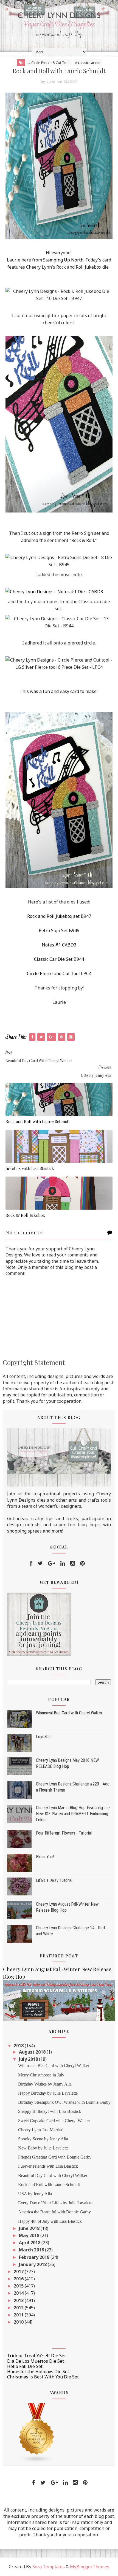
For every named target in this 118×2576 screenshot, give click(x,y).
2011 (19, 2315)
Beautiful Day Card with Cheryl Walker (53, 2176)
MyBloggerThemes (90, 2567)
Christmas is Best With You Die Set (43, 2377)
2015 (19, 2286)
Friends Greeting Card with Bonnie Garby (55, 2157)
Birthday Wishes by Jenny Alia (45, 2084)
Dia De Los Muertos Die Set (36, 2361)
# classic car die (88, 63)
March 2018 (32, 2250)
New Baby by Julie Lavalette (43, 2148)
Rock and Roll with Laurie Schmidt (38, 1121)
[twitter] (40, 1563)
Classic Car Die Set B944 (59, 959)
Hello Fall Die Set (25, 2366)
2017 (19, 2272)
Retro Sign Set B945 (59, 930)
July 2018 (29, 2059)
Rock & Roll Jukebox (25, 1215)
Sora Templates (49, 2567)
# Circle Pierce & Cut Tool (49, 63)
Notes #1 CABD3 (59, 945)
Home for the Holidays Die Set (38, 2372)
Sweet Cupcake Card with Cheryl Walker (54, 2121)
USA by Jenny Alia (35, 2194)
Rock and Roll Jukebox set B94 (58, 916)
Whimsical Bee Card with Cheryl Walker (69, 1713)
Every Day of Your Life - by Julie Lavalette (56, 2203)
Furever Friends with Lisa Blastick (48, 2166)
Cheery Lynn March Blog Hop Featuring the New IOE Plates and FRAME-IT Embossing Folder (73, 1814)
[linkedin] (63, 1563)
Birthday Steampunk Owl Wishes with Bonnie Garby (64, 2102)
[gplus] (52, 1563)
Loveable (44, 1737)
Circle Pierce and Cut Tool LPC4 (59, 973)
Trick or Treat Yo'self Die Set (36, 2356)
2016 (19, 2279)
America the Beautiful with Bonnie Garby (54, 2212)
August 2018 (33, 2052)
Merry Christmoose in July (41, 2075)
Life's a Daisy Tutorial (54, 1880)
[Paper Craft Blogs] (37, 2432)
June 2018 (30, 2228)
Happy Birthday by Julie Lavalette (48, 2093)
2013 (19, 2300)
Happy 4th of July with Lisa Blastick (50, 2221)
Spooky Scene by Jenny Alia (43, 2139)
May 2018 (30, 2235)
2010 (19, 2322)
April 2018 (30, 2243)
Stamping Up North (63, 260)
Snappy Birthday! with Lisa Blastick (50, 2111)
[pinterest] (82, 1563)
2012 (19, 2308)
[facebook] (31, 1563)
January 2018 (33, 2264)
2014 (19, 2293)
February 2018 (35, 2257)
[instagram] (73, 1563)
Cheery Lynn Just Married (41, 2130)
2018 (19, 2046)
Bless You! (45, 1857)
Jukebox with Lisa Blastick (30, 1168)
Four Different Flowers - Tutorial (64, 1833)
